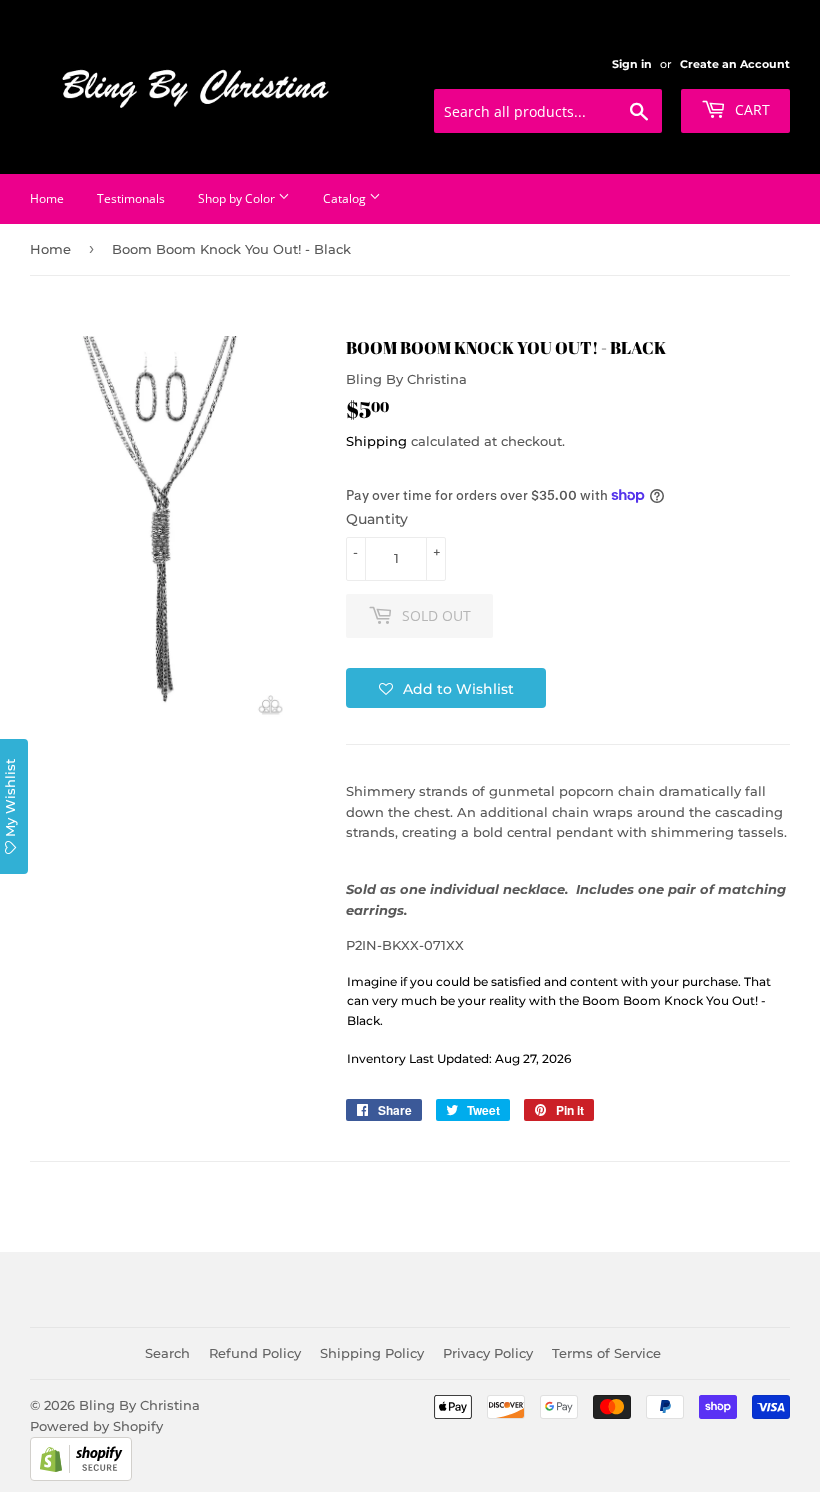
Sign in (632, 64)
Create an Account (735, 64)
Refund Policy (255, 1353)
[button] (446, 688)
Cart (750, 109)
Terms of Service (606, 1353)
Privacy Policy (488, 1353)
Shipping (376, 441)
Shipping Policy (372, 1353)
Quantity (377, 519)
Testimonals (131, 198)
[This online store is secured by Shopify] (81, 1476)
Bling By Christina (139, 1405)
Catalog (346, 198)
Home (47, 198)
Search (167, 1353)
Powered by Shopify (96, 1426)
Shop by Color (238, 198)
